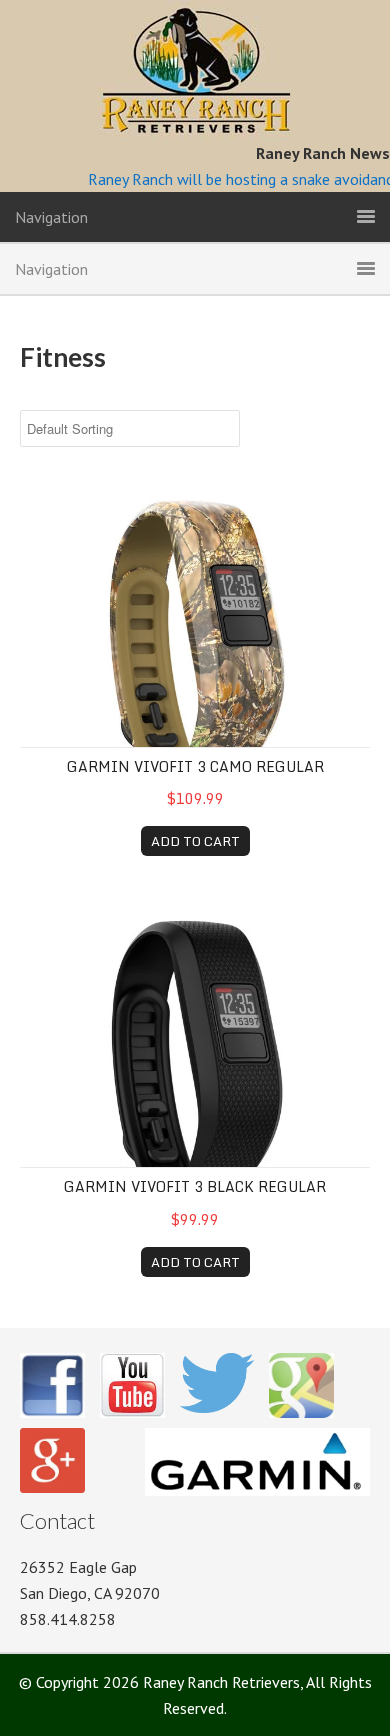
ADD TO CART (195, 841)
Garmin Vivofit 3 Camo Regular (195, 766)
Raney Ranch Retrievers (195, 70)
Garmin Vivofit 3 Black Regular (195, 1186)
